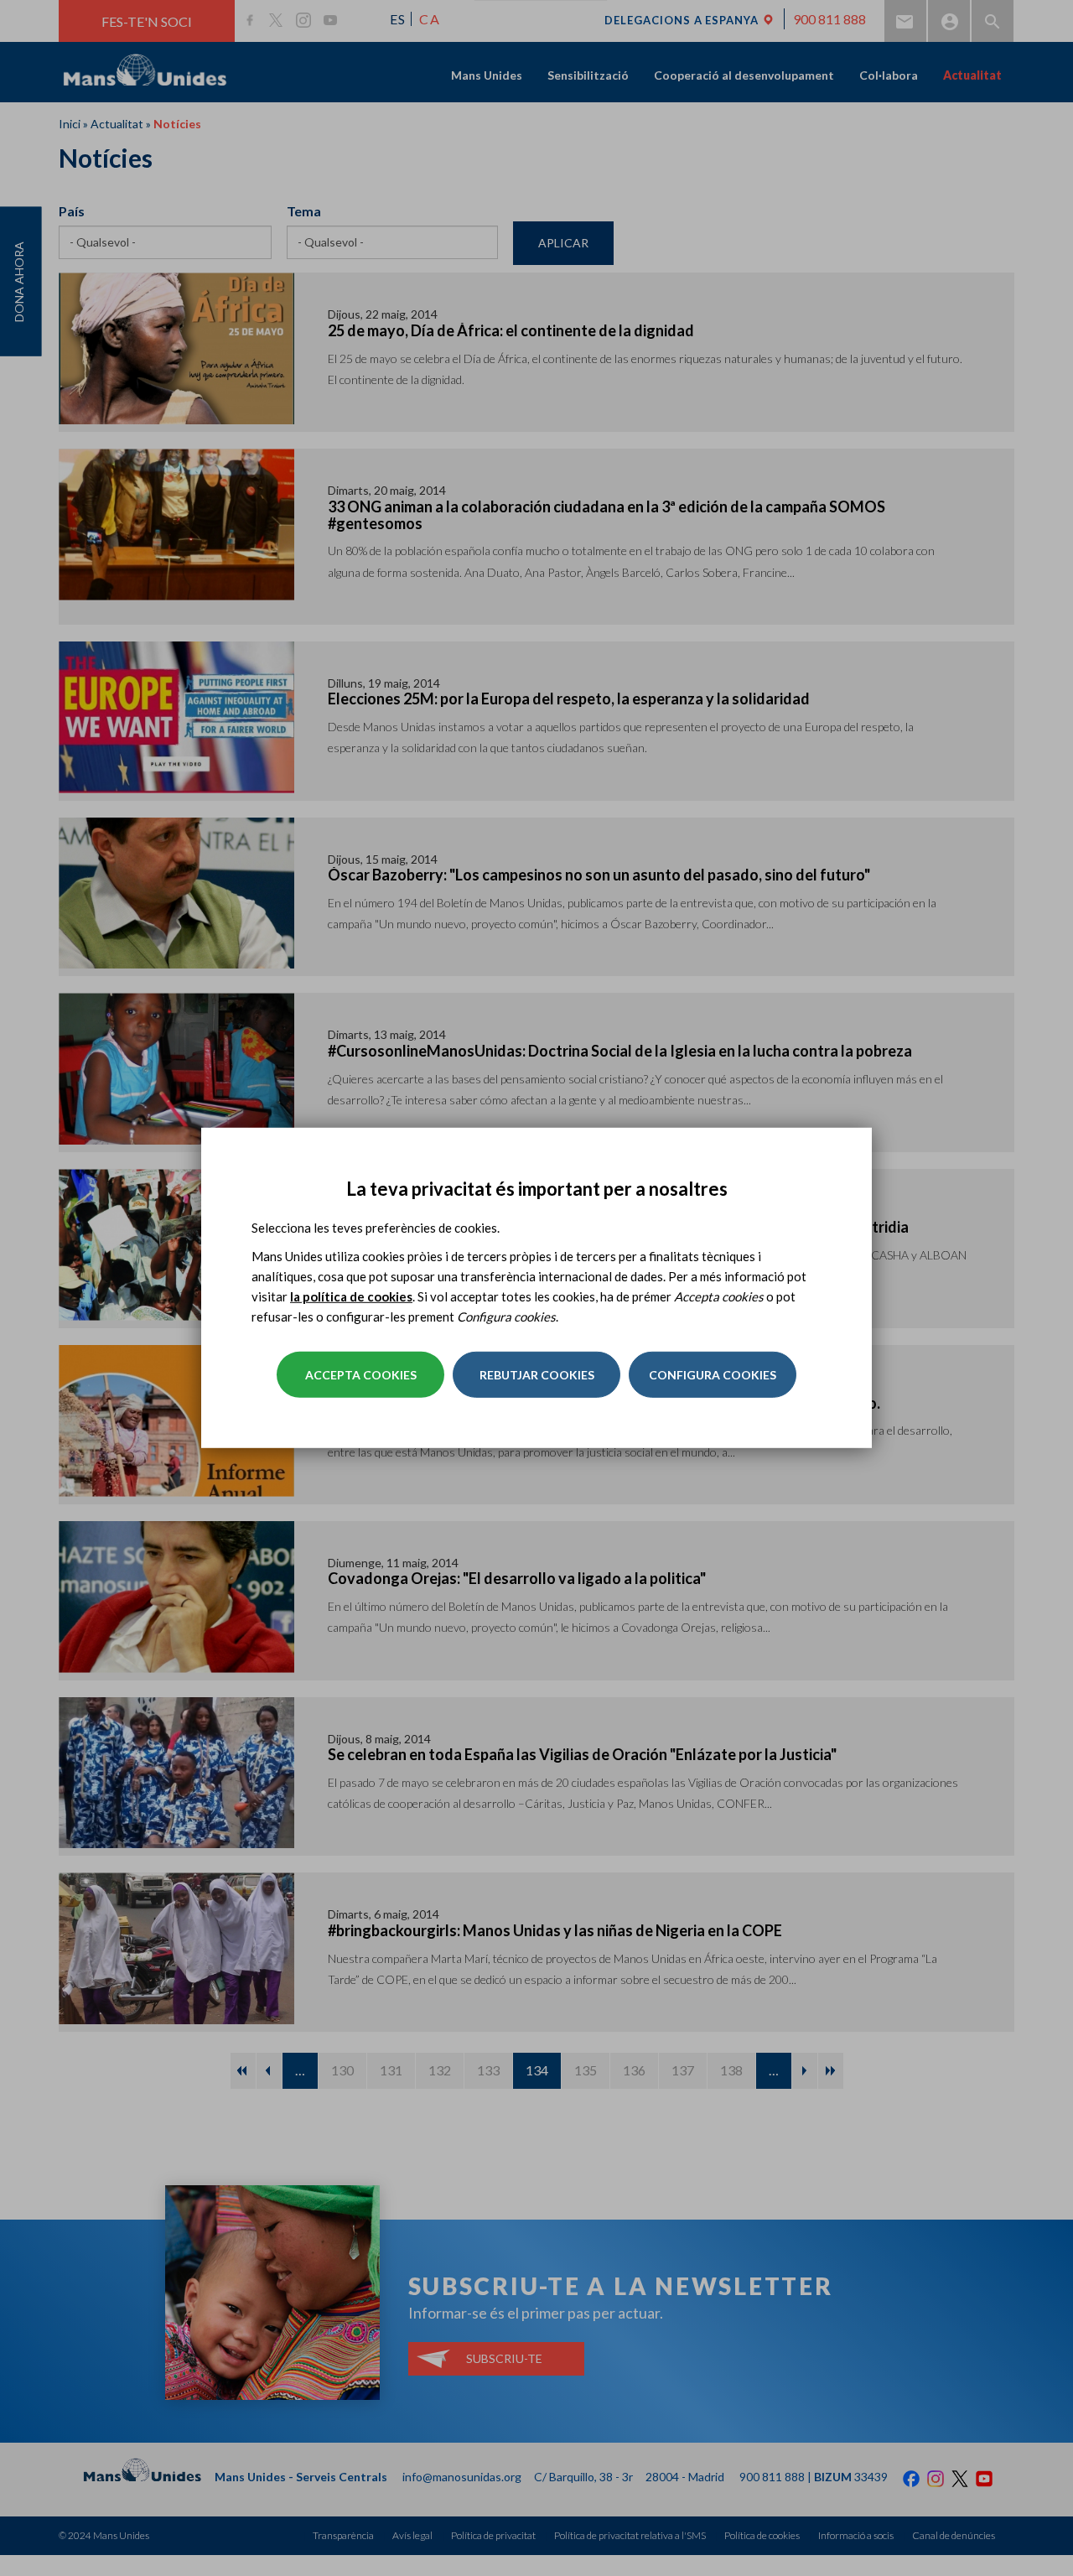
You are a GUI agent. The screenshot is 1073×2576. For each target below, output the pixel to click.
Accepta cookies (361, 1375)
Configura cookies (713, 1375)
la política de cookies (351, 1296)
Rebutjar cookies (537, 1375)
